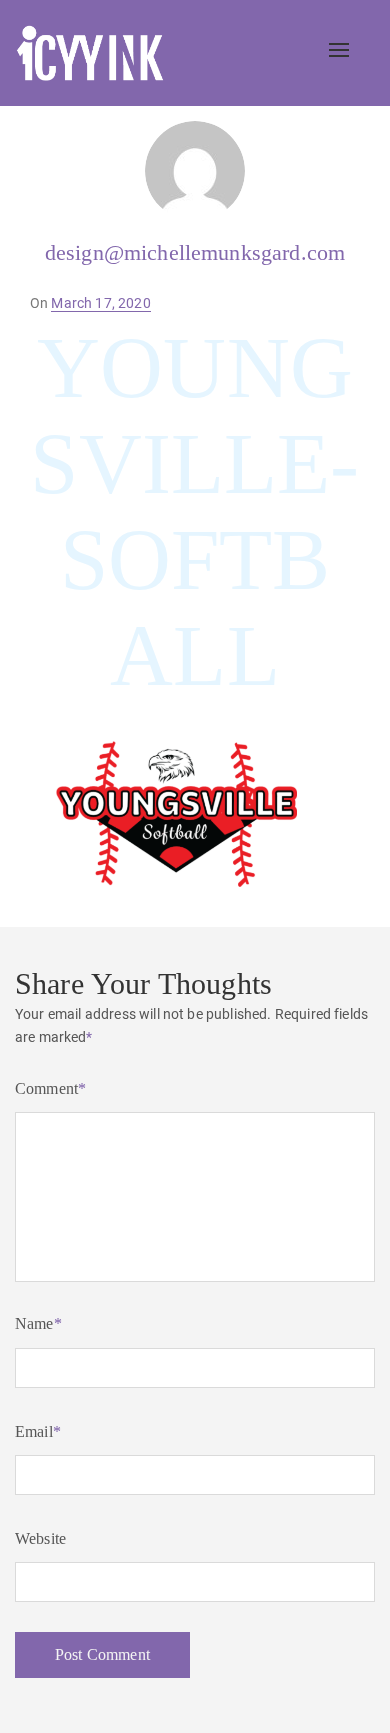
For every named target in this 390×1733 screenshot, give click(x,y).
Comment (50, 1088)
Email (38, 1431)
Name (38, 1323)
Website (40, 1538)
